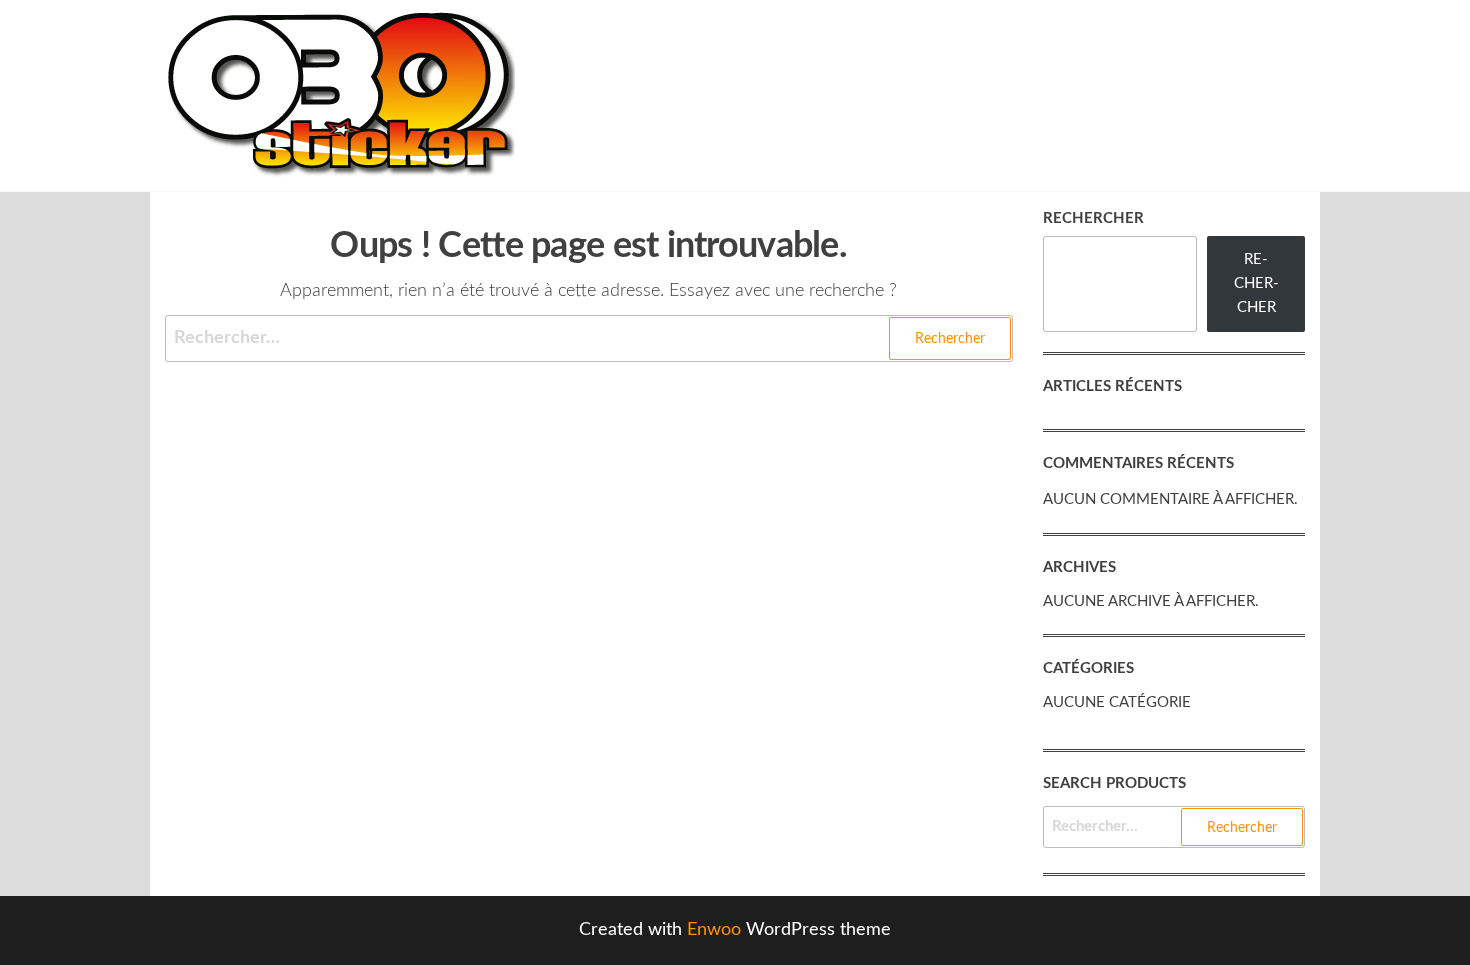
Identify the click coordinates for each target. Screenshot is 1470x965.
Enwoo (714, 930)
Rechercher (1093, 218)
